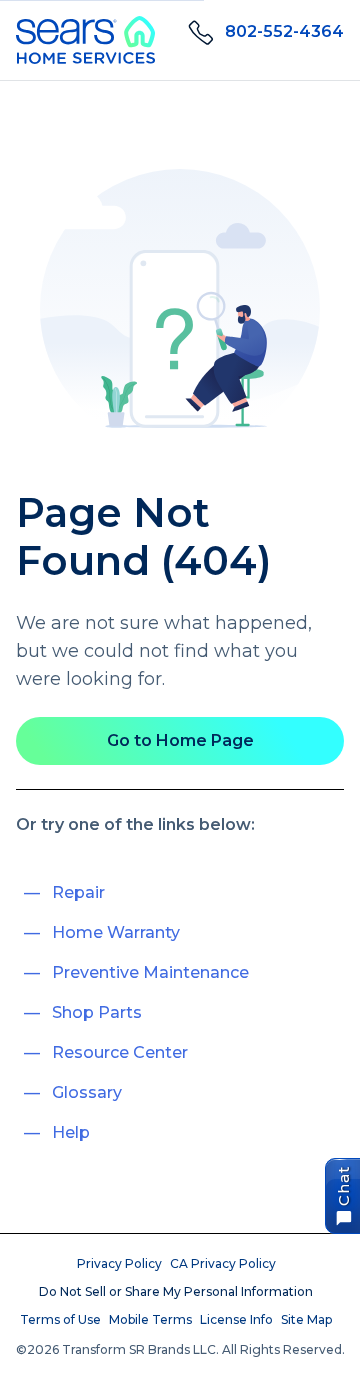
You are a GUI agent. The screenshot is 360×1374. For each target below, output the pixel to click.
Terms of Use (60, 1319)
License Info (236, 1319)
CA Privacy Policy (223, 1263)
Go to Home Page (180, 740)
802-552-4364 (284, 31)
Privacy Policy (119, 1263)
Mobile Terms (150, 1319)
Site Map (306, 1319)
